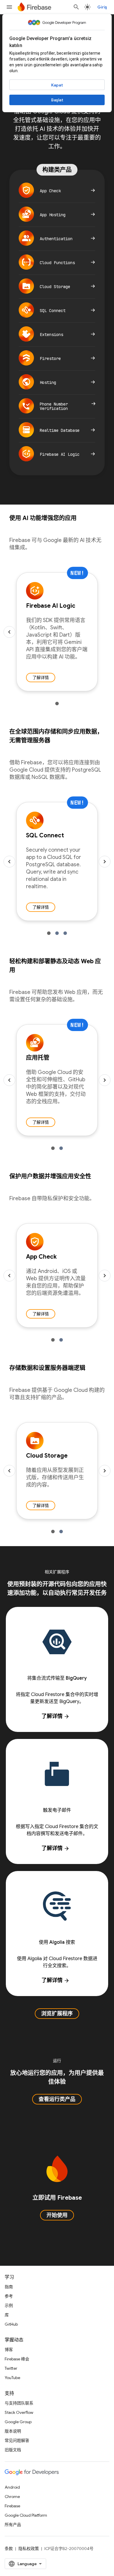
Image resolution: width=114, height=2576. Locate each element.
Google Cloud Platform (26, 2515)
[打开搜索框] (76, 7)
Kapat (57, 85)
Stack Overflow (19, 2412)
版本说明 (13, 2431)
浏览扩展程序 (57, 2014)
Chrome (12, 2497)
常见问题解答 (17, 2440)
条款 (9, 2549)
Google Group (18, 2422)
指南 (9, 2287)
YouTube (12, 2378)
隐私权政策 (29, 2549)
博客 (9, 2350)
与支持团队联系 (19, 2403)
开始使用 (57, 2215)
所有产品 (13, 2525)
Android (12, 2487)
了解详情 (41, 678)
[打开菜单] (9, 7)
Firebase (12, 2506)
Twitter (11, 2368)
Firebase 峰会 (17, 2359)
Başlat (57, 100)
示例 (9, 2305)
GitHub (11, 2324)
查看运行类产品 (57, 2099)
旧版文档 (13, 2450)
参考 (9, 2296)
